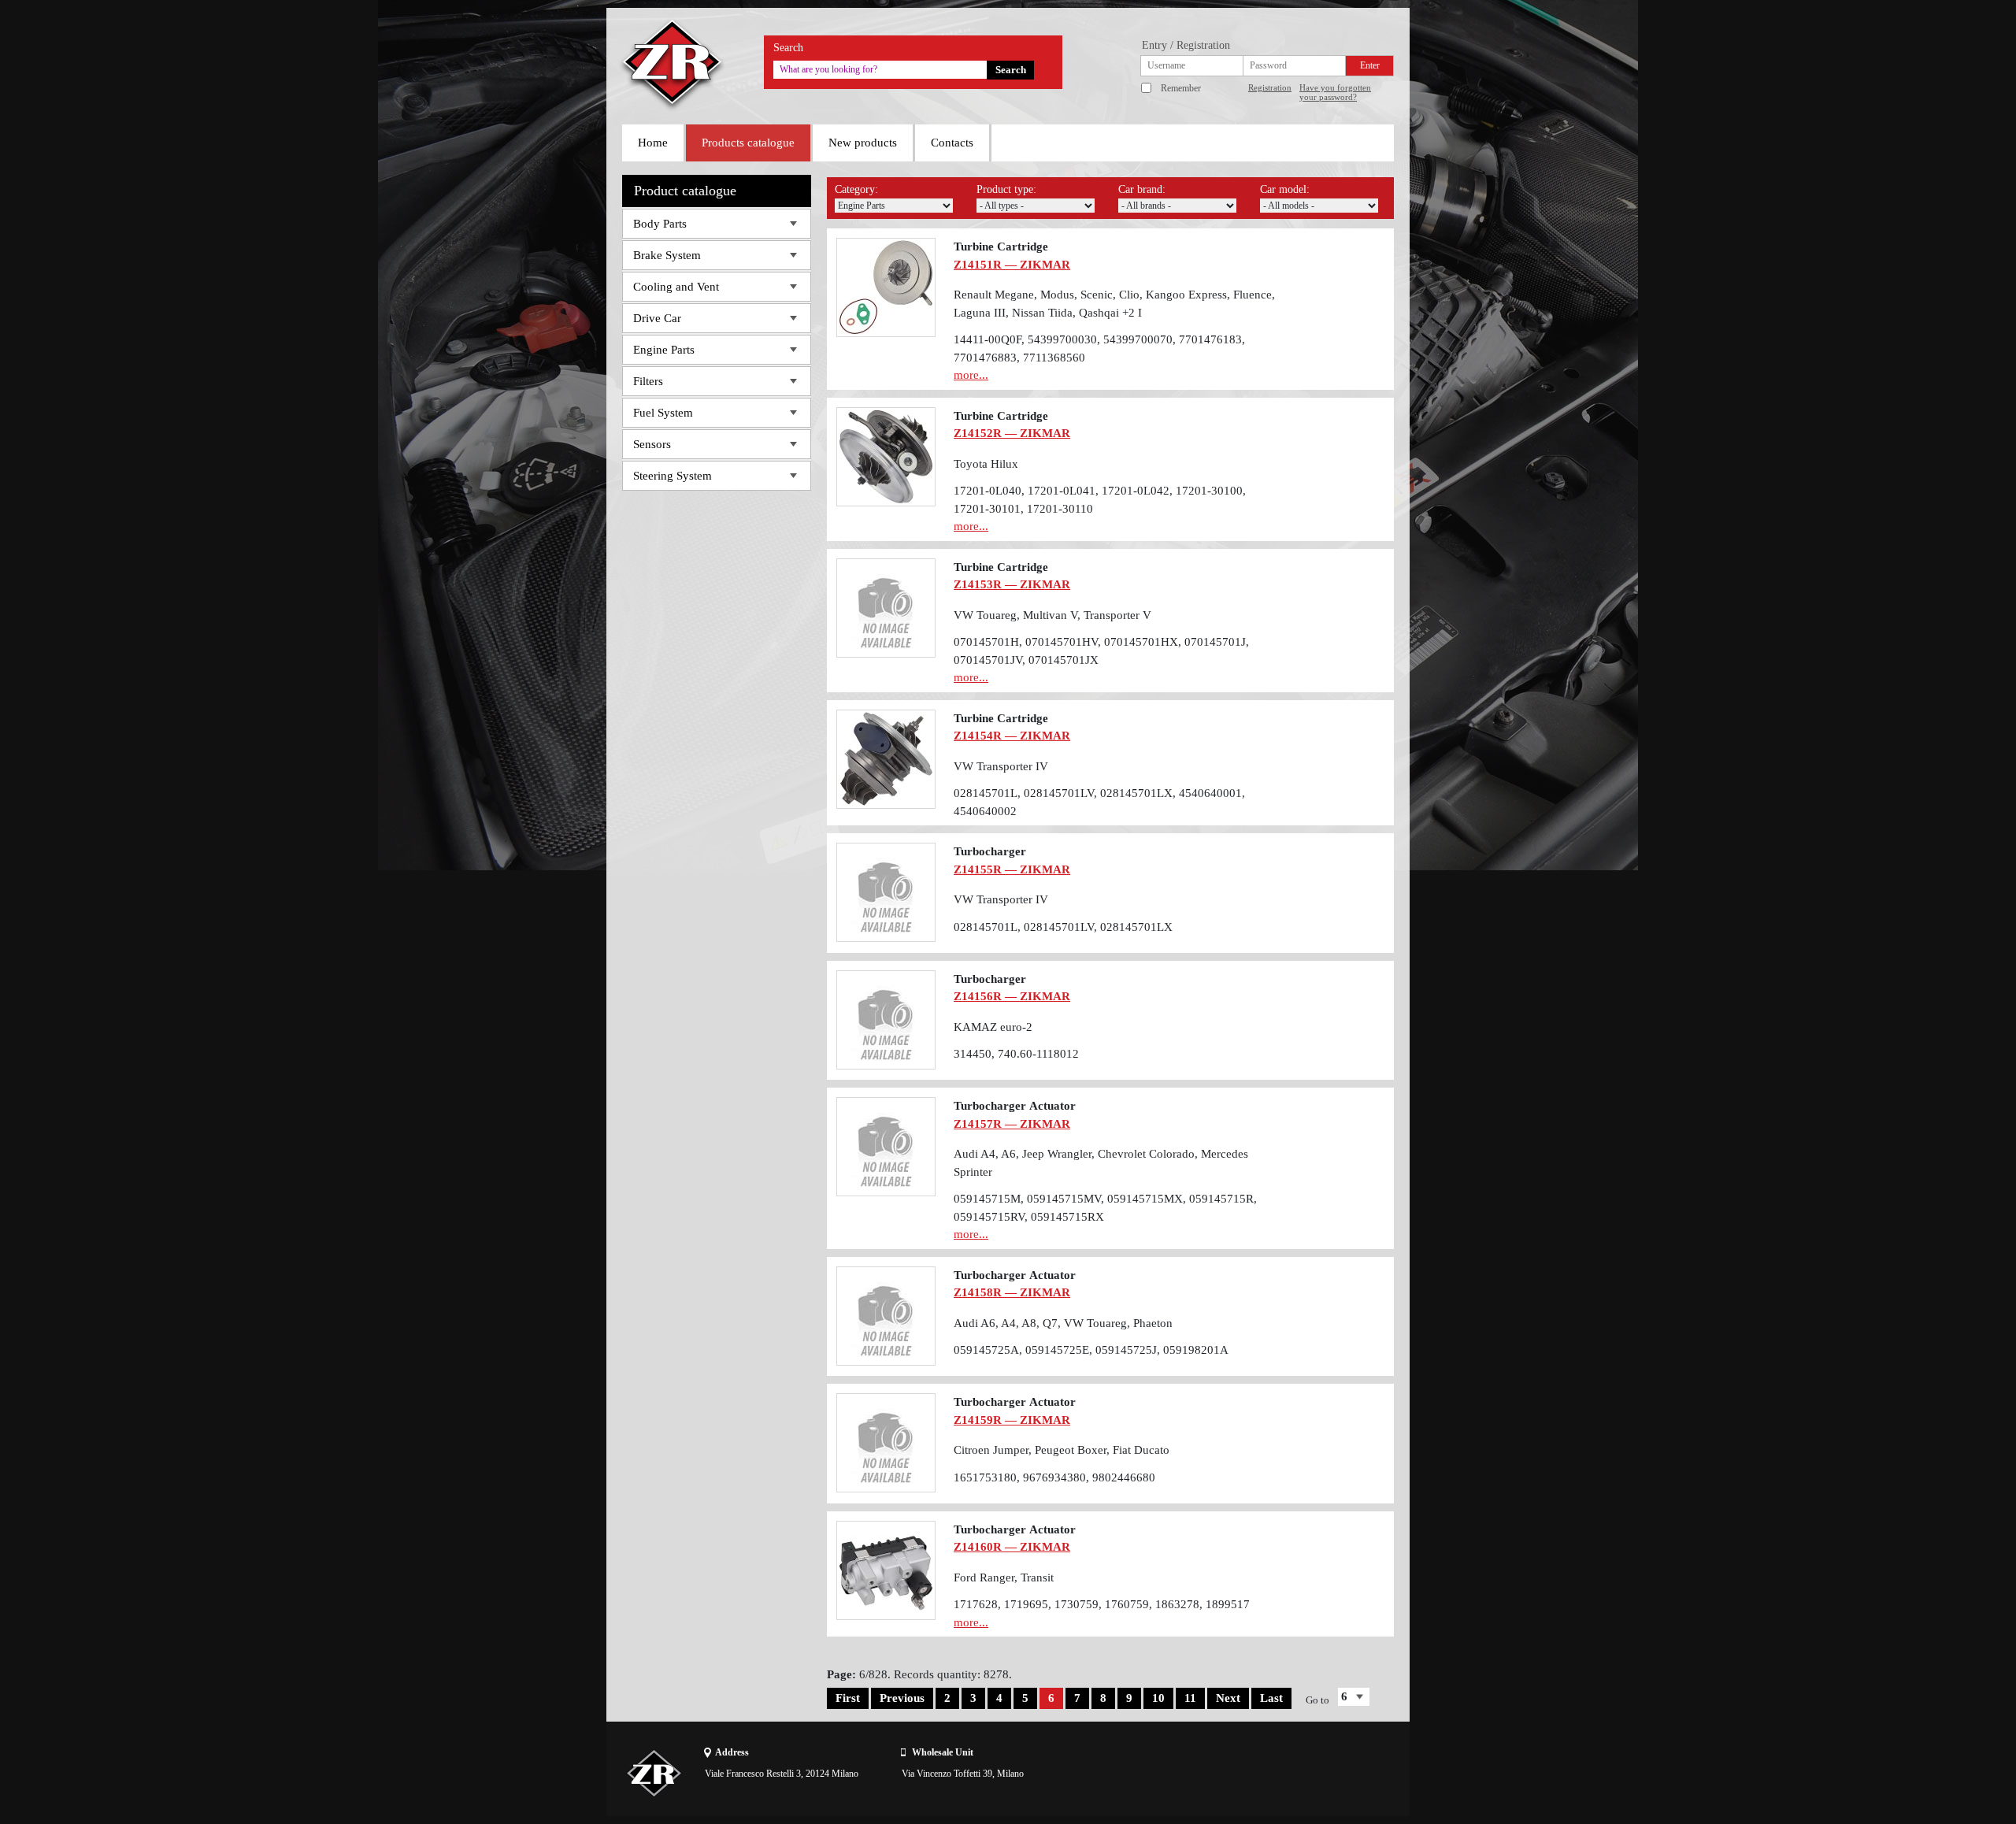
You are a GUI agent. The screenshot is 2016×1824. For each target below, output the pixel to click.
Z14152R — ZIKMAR (1012, 433)
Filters (648, 381)
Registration (1270, 87)
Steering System (673, 476)
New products (863, 143)
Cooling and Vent (676, 287)
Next (1228, 1698)
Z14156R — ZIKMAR (1012, 996)
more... (971, 375)
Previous (902, 1698)
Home (653, 143)
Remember (1181, 88)
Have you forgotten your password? (1335, 92)
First (848, 1698)
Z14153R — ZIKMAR (1012, 584)
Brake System (667, 255)
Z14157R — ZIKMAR (1012, 1124)
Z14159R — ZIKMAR (1012, 1420)
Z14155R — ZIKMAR (1012, 869)
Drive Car (657, 318)
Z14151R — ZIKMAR (1012, 265)
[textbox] (880, 70)
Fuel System (663, 413)
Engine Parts (664, 350)
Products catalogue (748, 143)
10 (1158, 1698)
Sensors (652, 444)
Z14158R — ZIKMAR (1012, 1292)
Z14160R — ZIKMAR (1012, 1547)
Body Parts (660, 224)
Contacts (952, 143)
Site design (1305, 1773)
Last (1271, 1698)
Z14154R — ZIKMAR (1012, 736)
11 (1190, 1698)
